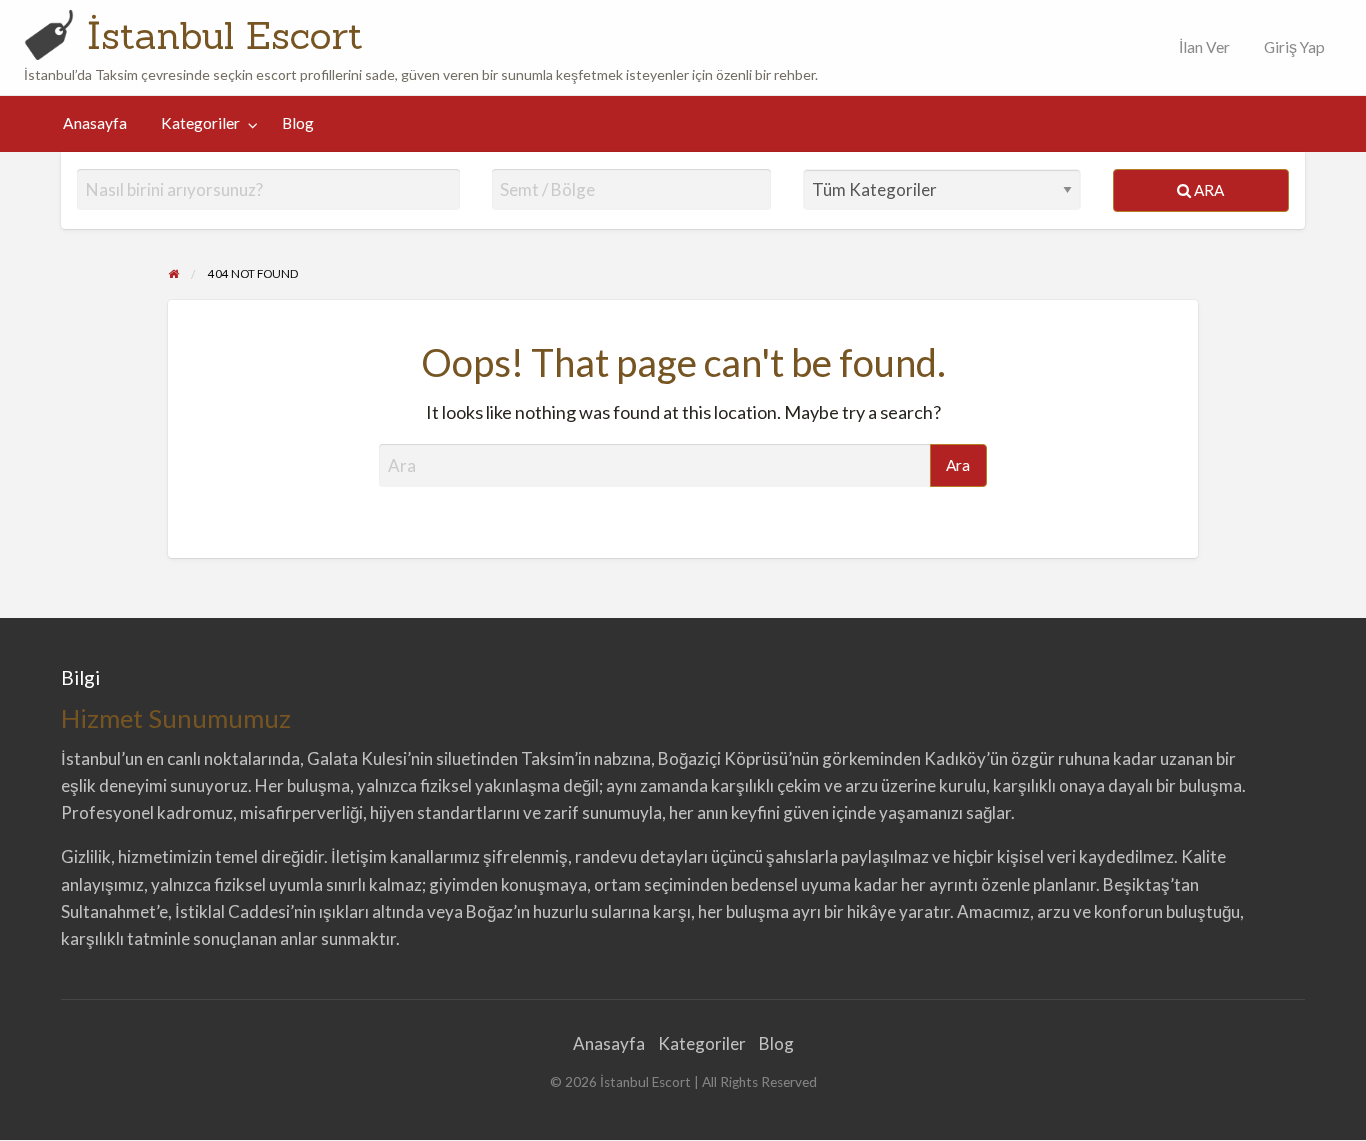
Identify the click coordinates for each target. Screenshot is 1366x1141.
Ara (1207, 190)
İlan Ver (1203, 47)
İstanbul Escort (225, 35)
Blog (298, 123)
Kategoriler (200, 123)
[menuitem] (1200, 47)
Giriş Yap (1294, 47)
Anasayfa (95, 123)
